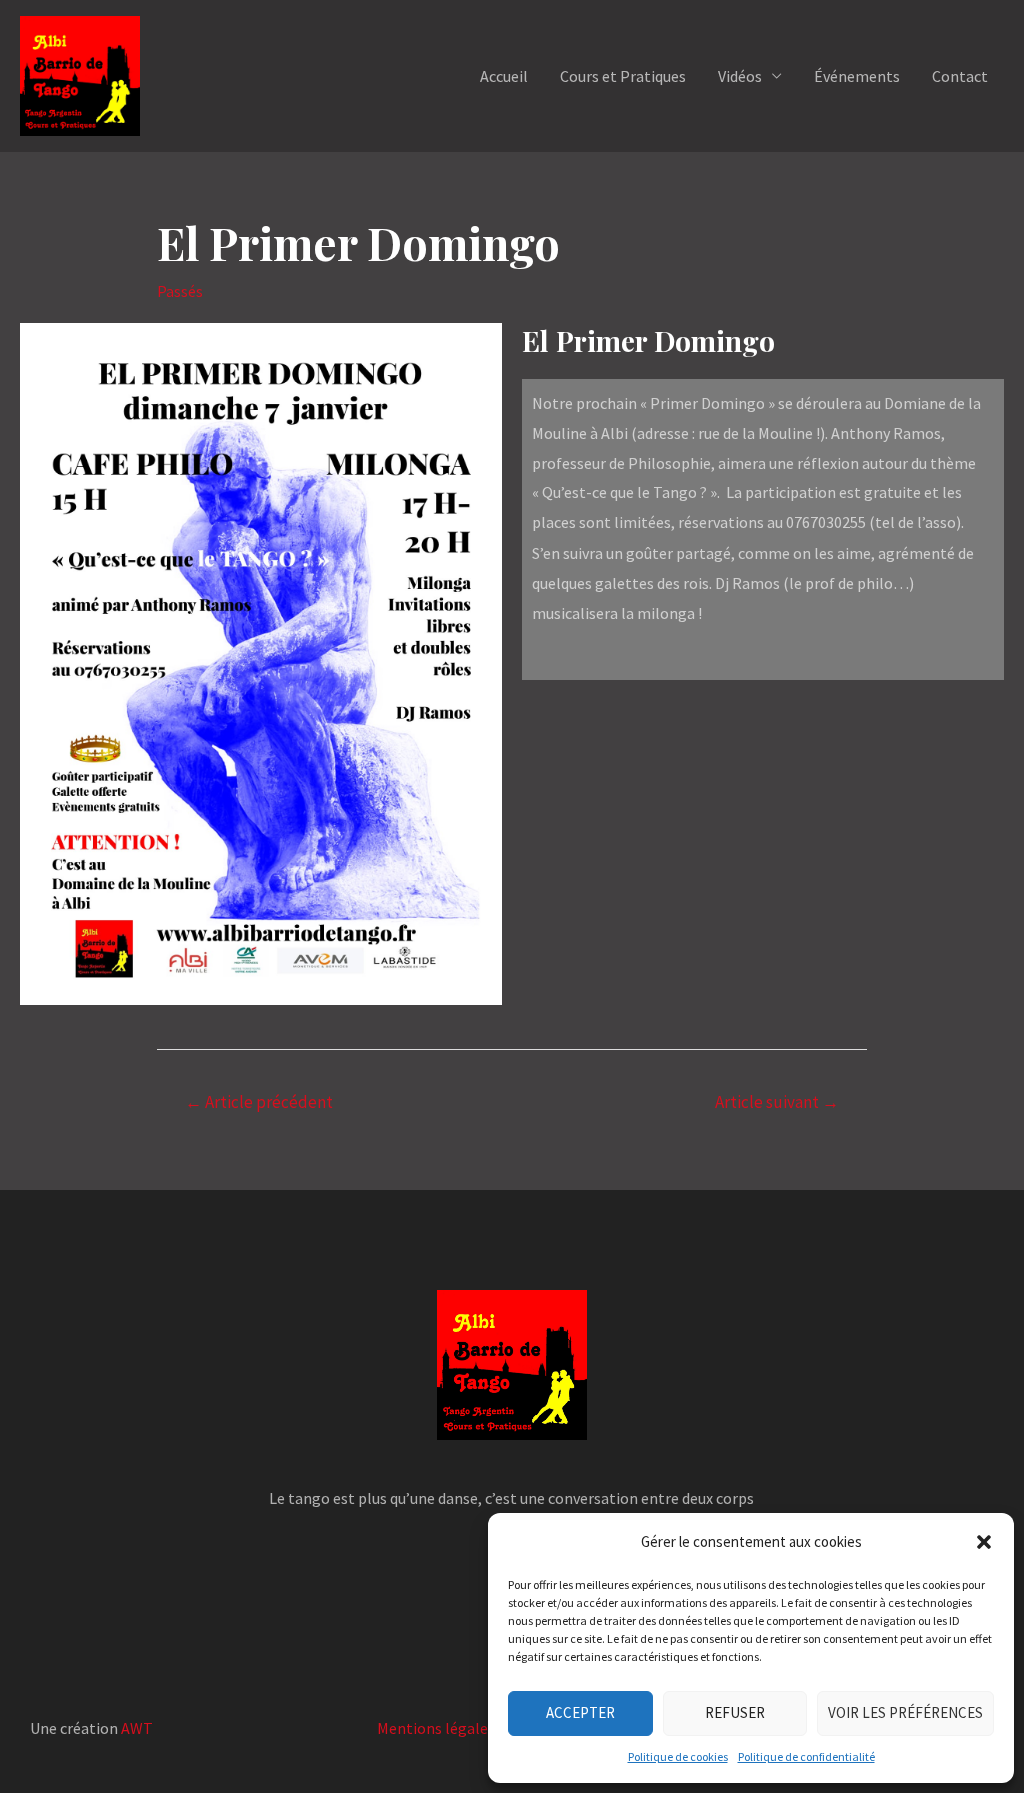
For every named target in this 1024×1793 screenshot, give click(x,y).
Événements (857, 76)
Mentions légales (436, 1728)
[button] (984, 1542)
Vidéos (740, 76)
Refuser (735, 1712)
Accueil (504, 76)
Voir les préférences (905, 1712)
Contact (960, 76)
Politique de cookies (678, 1756)
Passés (180, 291)
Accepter (580, 1712)
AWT (137, 1728)
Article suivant (777, 1102)
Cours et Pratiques (623, 76)
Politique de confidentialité (806, 1756)
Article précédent (259, 1102)
